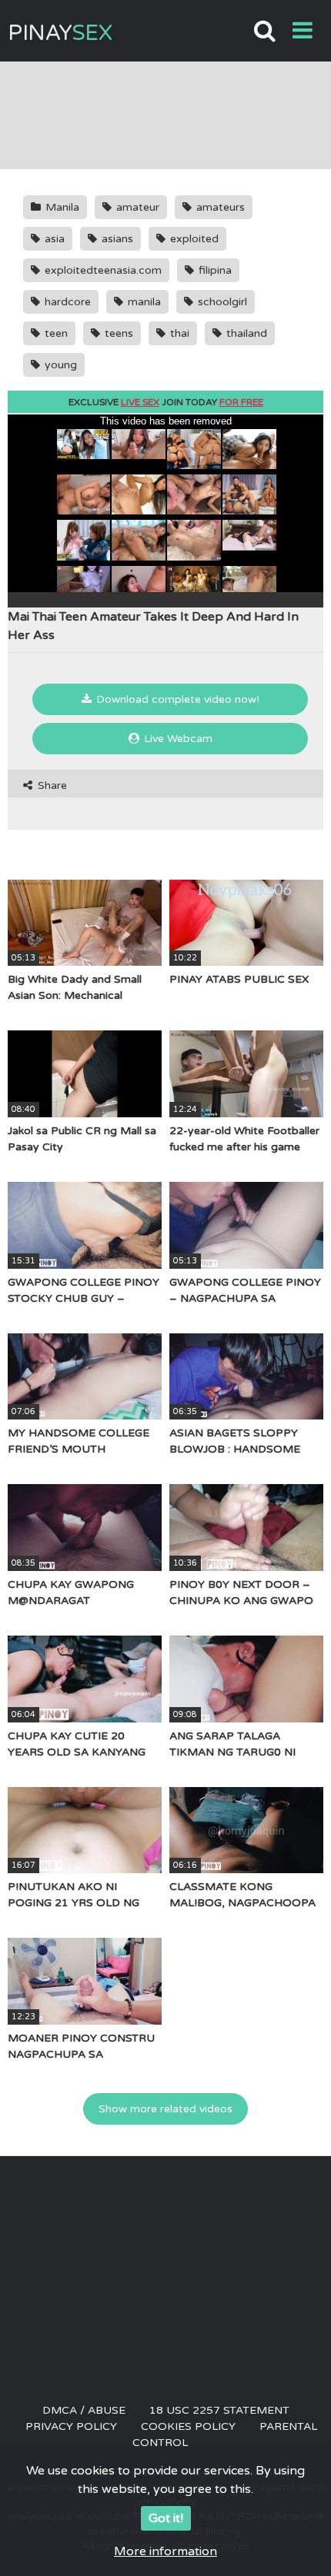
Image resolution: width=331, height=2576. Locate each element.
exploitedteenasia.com (102, 270)
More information (165, 2551)
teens (117, 333)
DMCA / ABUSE (84, 2410)
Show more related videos (165, 2109)
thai (178, 333)
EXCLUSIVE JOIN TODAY (166, 402)
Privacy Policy (71, 2426)
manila (143, 302)
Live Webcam (177, 739)
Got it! (166, 2518)
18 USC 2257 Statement (219, 2410)
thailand (245, 333)
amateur (136, 207)
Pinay (60, 33)
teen (55, 333)
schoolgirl (221, 302)
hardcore (66, 302)
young (59, 365)
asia (53, 239)
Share (51, 785)
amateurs (219, 207)
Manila (61, 207)
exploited (193, 239)
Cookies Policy (188, 2426)
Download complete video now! (176, 699)
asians (116, 239)
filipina (214, 270)
